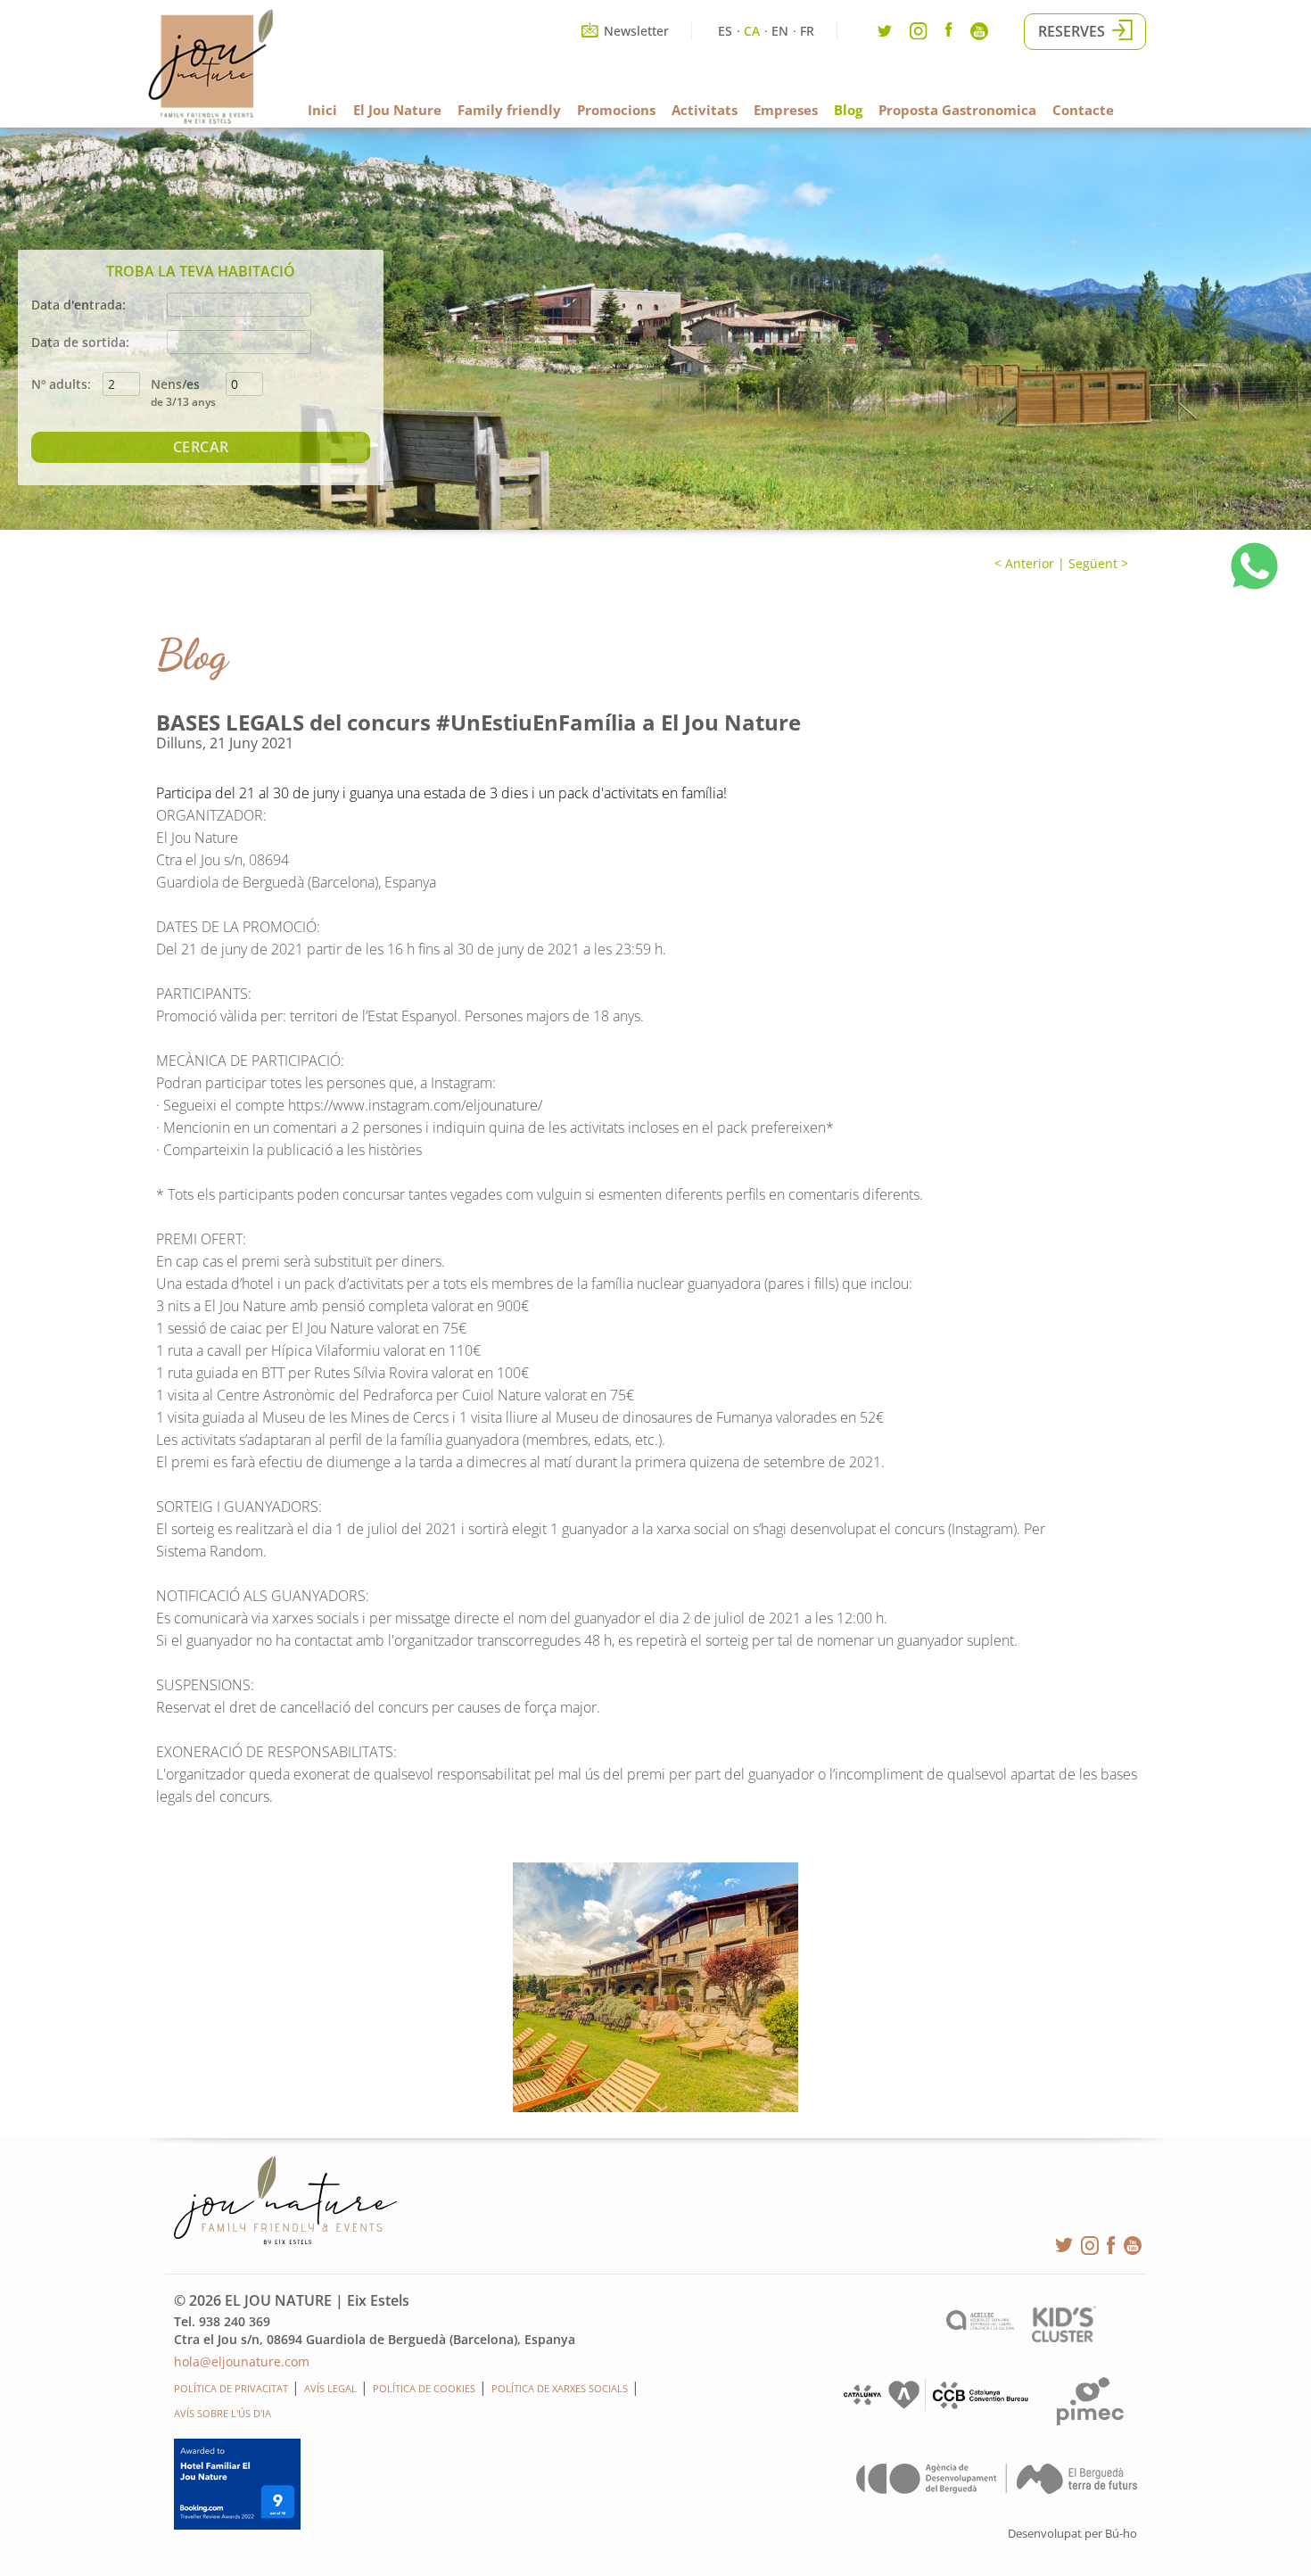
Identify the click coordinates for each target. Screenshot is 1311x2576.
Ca (752, 31)
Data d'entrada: (78, 305)
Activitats (705, 110)
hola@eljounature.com (242, 2361)
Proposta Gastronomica (957, 110)
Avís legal (330, 2388)
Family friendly (509, 110)
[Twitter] (885, 35)
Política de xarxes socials (560, 2388)
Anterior (1028, 563)
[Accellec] (980, 2325)
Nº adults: (61, 384)
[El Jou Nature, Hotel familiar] (655, 1987)
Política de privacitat (231, 2388)
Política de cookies (424, 2388)
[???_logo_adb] (997, 2489)
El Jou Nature (397, 110)
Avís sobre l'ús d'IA (223, 2413)
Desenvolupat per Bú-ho (1072, 2533)
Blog (848, 110)
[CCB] (934, 2408)
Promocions (616, 110)
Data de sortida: (80, 342)
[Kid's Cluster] (1064, 2337)
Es (725, 31)
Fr (807, 31)
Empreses (786, 110)
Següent (1093, 563)
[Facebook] (949, 32)
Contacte (1083, 110)
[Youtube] (979, 35)
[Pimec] (1090, 2420)
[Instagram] (919, 35)
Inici (322, 110)
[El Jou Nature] (211, 120)
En (780, 31)
